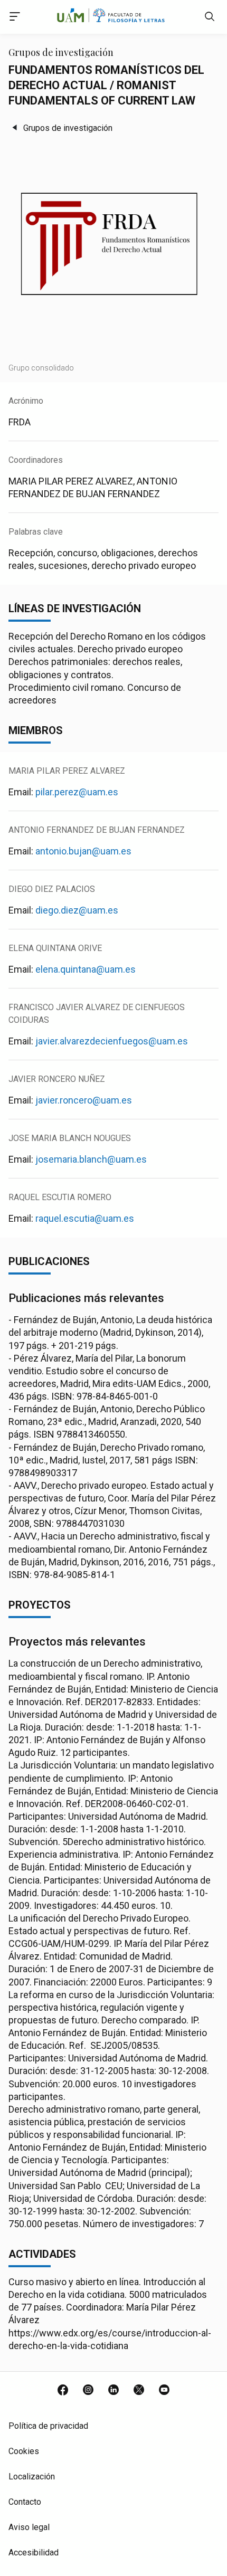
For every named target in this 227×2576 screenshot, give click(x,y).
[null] (210, 19)
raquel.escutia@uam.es (85, 1218)
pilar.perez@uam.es (77, 792)
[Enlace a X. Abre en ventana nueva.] (139, 2391)
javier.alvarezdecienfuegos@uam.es (112, 1041)
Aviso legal (29, 2527)
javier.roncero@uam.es (84, 1100)
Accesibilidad (34, 2553)
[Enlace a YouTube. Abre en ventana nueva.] (164, 2391)
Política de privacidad (48, 2426)
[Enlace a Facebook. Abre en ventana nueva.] (63, 2391)
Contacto (25, 2502)
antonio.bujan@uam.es (83, 851)
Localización (32, 2477)
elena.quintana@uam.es (86, 969)
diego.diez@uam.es (77, 910)
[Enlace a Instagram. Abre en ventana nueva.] (88, 2391)
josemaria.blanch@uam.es (91, 1159)
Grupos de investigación (68, 128)
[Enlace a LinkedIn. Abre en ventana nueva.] (113, 2391)
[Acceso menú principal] (15, 18)
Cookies (24, 2451)
